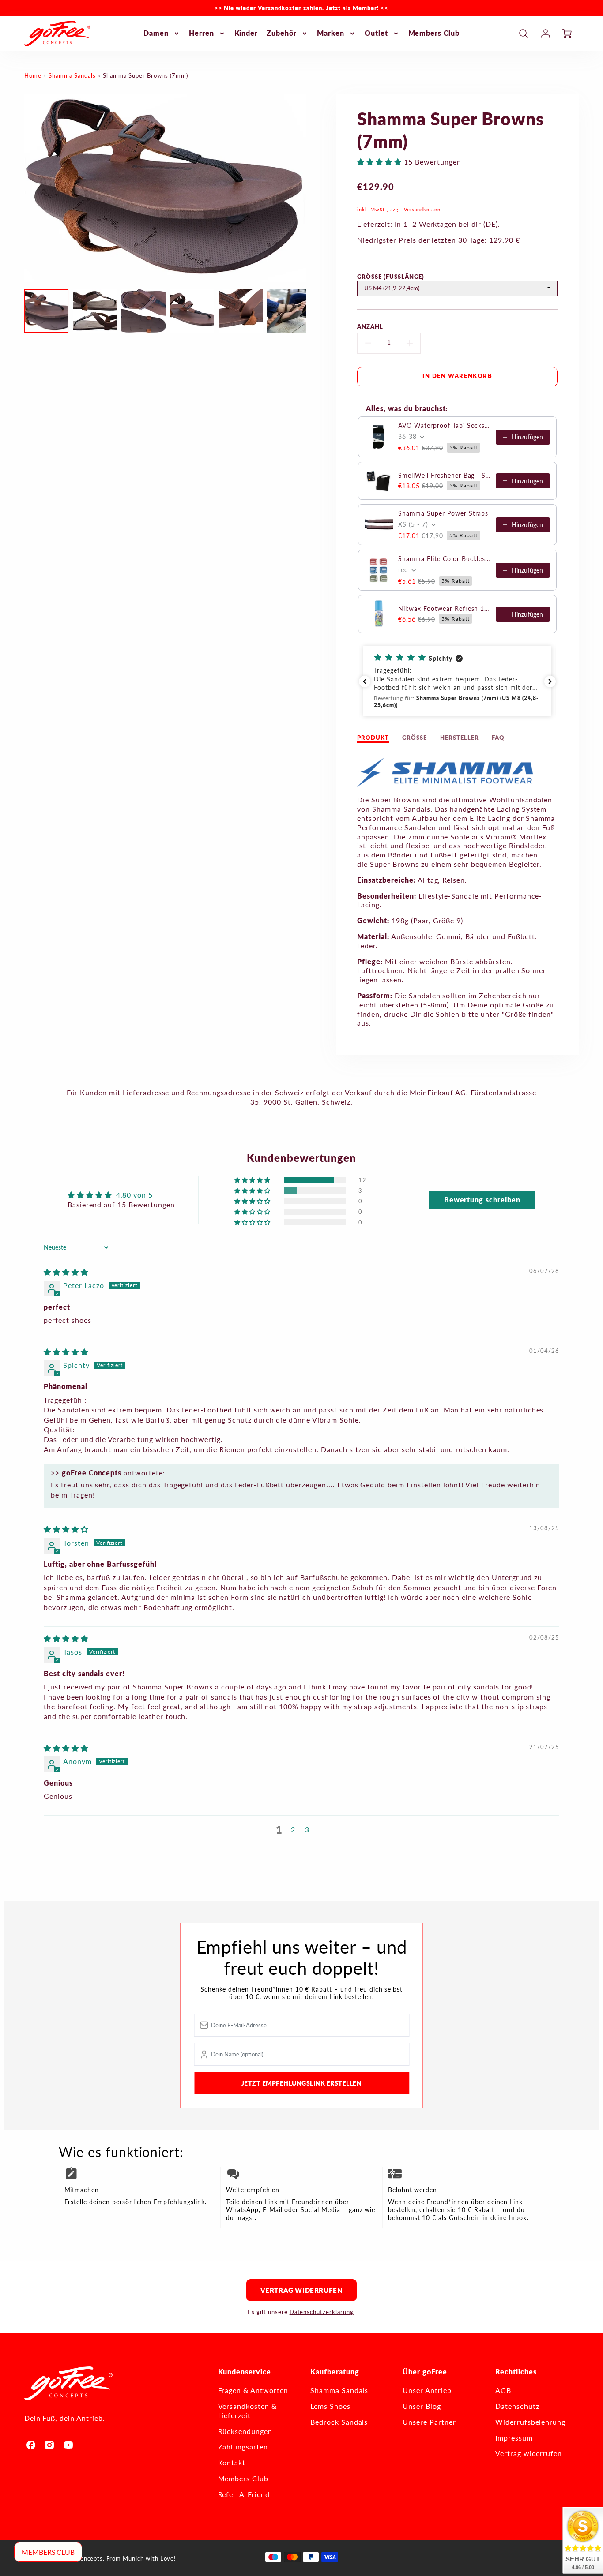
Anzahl (370, 326)
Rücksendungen (245, 2431)
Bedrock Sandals (339, 2422)
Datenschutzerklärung (322, 2312)
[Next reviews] (550, 681)
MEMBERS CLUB (48, 2552)
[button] (381, 162)
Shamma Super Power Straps (443, 513)
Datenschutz (517, 2406)
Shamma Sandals (72, 75)
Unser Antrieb (427, 2390)
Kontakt (232, 2462)
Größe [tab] (415, 738)
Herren (202, 33)
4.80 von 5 (135, 1195)
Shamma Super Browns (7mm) (145, 75)
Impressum (514, 2438)
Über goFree (425, 2372)
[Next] (313, 188)
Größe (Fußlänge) (390, 277)
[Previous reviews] (365, 681)
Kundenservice (245, 2372)
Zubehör (282, 33)
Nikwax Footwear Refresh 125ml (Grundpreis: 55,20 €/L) (444, 608)
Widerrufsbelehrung (530, 2422)
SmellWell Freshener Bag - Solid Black (444, 475)
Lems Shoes (330, 2406)
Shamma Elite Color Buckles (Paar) (444, 559)
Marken (331, 33)
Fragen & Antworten (253, 2390)
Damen (156, 33)
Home (33, 75)
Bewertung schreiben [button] (482, 1200)
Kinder (246, 33)
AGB (503, 2390)
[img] (66, 1272)
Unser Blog (422, 2406)
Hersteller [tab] (460, 738)
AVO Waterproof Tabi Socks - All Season (444, 425)
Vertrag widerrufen (302, 2290)
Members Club (434, 33)
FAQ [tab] (498, 738)
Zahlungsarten (243, 2447)
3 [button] (307, 1829)
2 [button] (293, 1829)
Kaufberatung (335, 2372)
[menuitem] (162, 33)
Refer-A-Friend (244, 2494)
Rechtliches (516, 2372)
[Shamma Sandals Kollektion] (445, 784)
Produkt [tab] (373, 738)
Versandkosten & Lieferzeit (247, 2411)
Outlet (376, 33)
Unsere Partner (429, 2422)
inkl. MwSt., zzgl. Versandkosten (399, 209)
